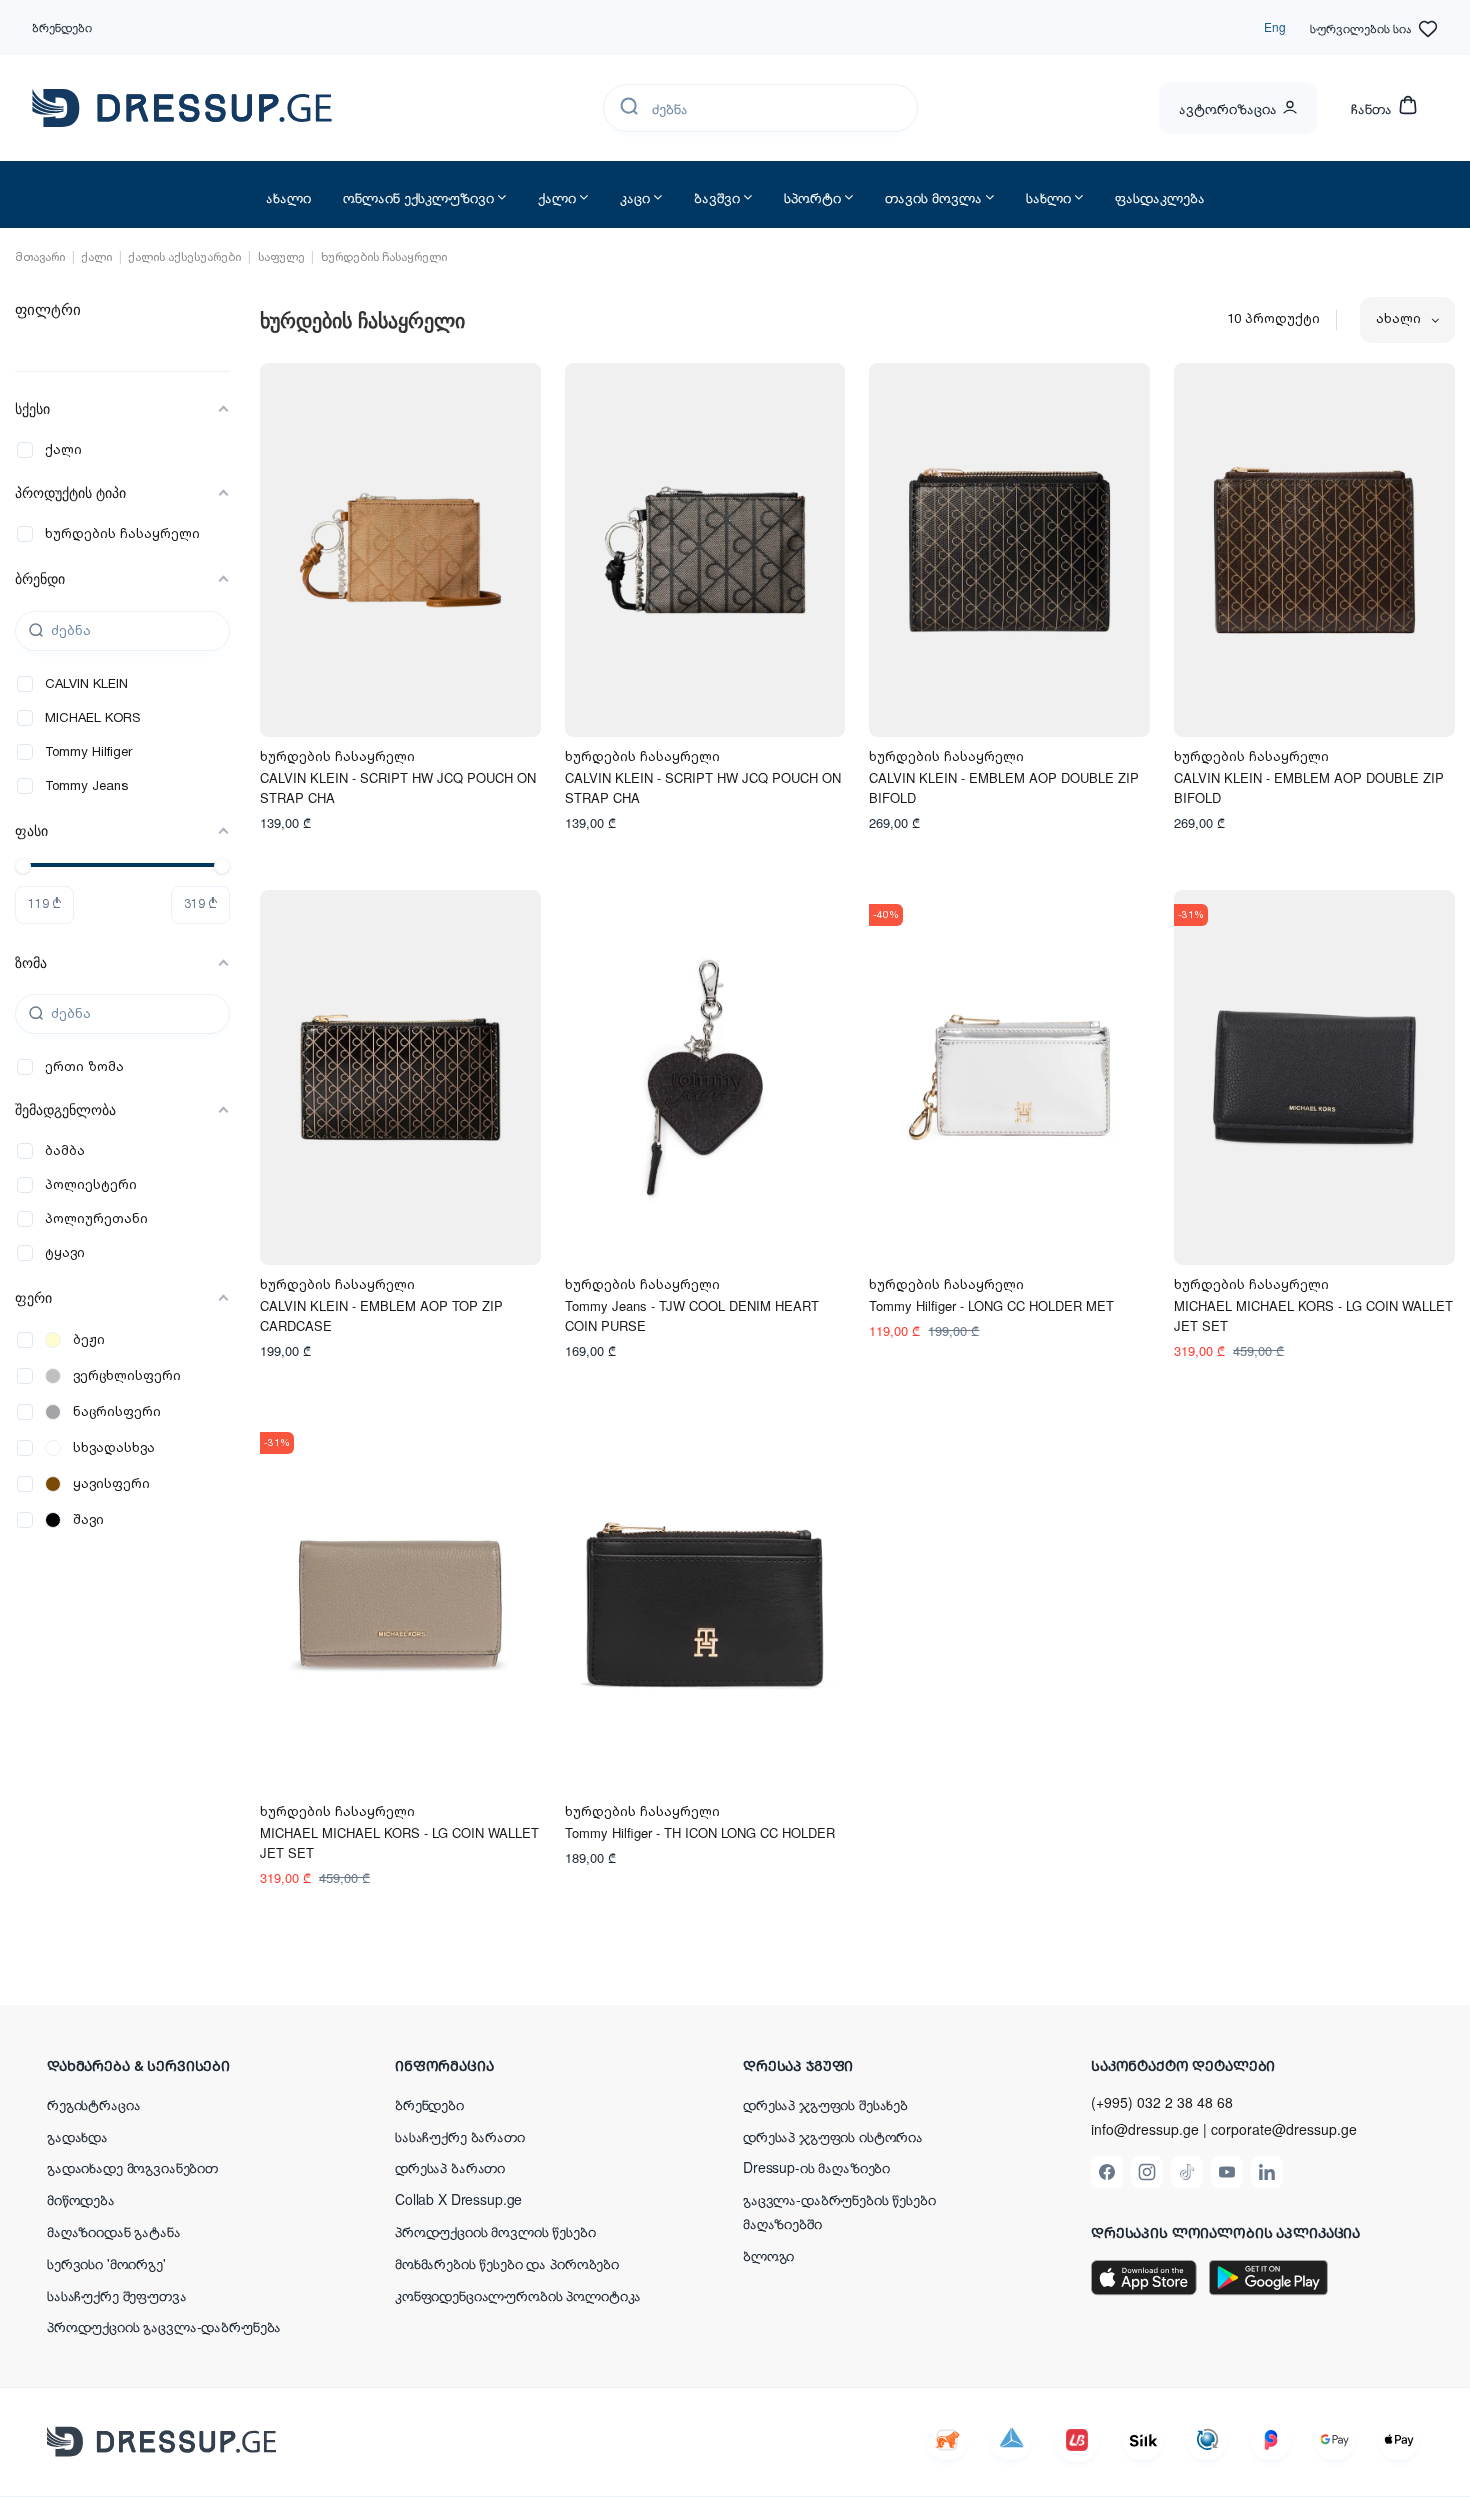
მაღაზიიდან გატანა (114, 2231)
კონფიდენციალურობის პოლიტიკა (518, 2295)
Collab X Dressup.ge (458, 2199)
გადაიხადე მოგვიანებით (132, 2167)
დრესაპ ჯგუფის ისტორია (833, 2136)
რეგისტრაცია (93, 2104)
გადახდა (77, 2136)
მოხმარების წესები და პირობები (507, 2263)
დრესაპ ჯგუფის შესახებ (825, 2104)
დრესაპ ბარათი (450, 2167)
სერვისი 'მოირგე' (106, 2263)
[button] (177, 2065)
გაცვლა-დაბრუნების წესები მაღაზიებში (839, 2211)
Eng (1275, 26)
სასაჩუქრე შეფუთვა (117, 2295)
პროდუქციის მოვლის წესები (495, 2231)
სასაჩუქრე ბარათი (460, 2136)
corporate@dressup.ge (1284, 2129)
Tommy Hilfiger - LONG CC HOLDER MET (991, 1305)
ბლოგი (768, 2255)
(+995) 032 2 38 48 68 (1162, 2102)
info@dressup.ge (1145, 2129)
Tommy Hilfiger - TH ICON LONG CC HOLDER (700, 1832)
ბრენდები (62, 26)
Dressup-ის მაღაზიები (816, 2167)
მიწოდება (81, 2199)
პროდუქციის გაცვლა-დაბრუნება (164, 2326)
